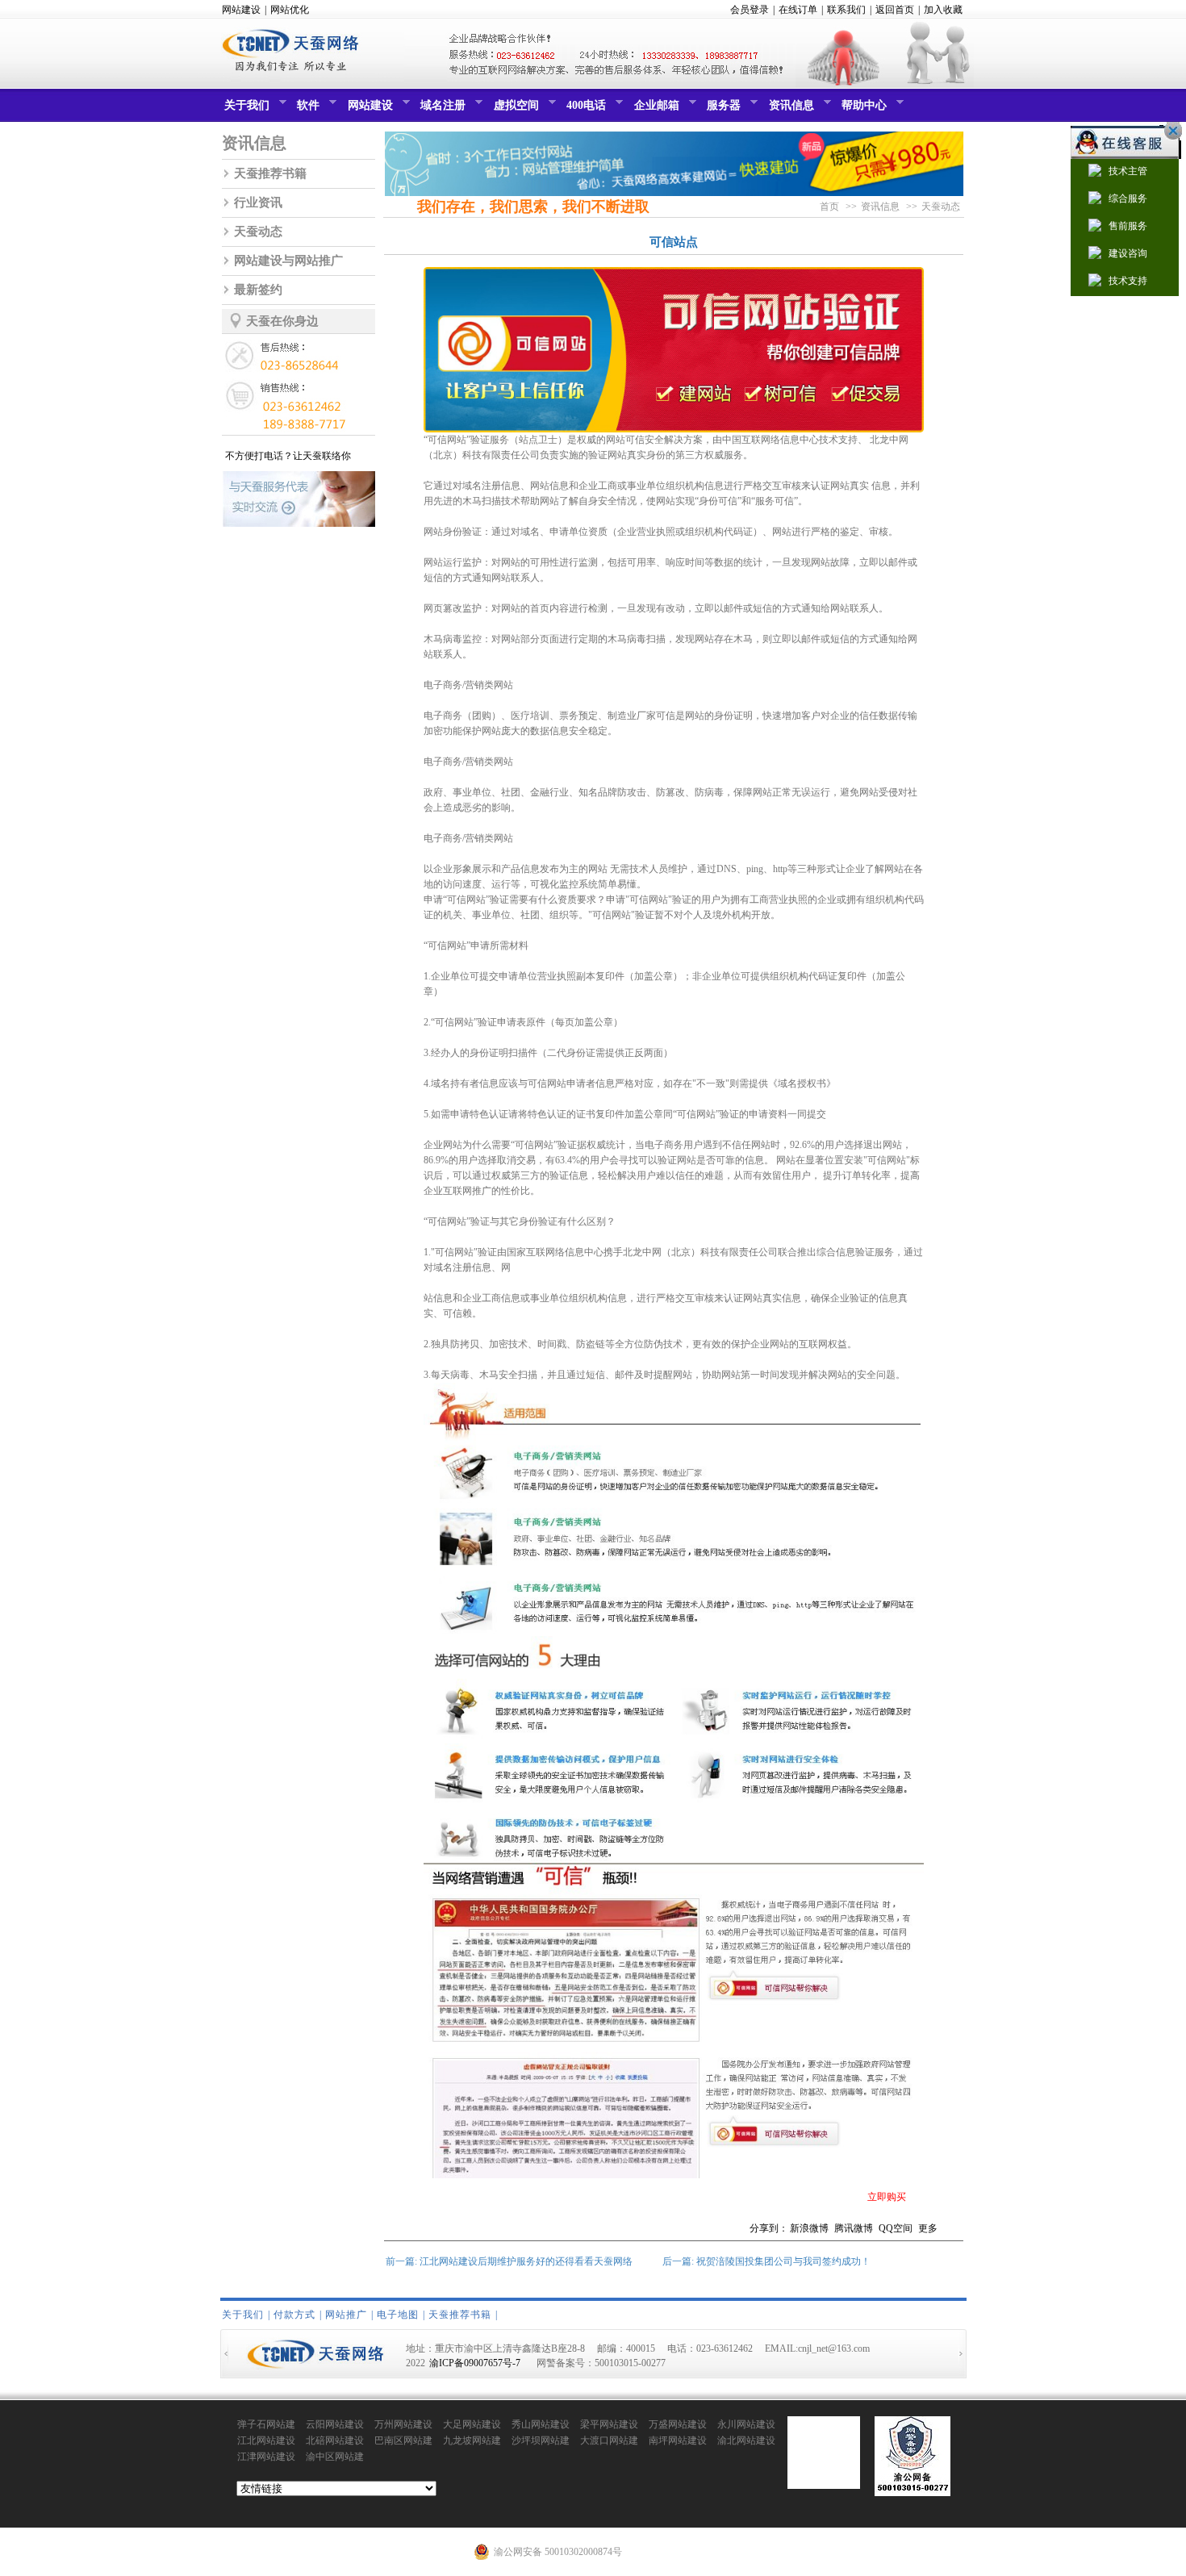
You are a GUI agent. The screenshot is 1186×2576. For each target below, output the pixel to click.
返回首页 (895, 10)
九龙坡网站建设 (472, 2441)
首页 (829, 207)
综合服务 (1128, 198)
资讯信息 (789, 110)
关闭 (1169, 131)
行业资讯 (258, 202)
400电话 (584, 110)
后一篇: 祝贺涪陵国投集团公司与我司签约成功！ (766, 2261)
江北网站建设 (266, 2440)
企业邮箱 (655, 110)
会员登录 (750, 10)
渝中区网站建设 (335, 2457)
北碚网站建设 (335, 2440)
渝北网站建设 (746, 2440)
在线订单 (798, 10)
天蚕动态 (258, 232)
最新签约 (258, 290)
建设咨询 (1128, 253)
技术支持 (1128, 281)
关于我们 (245, 110)
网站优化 (290, 10)
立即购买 (887, 2197)
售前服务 (1128, 226)
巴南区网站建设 (403, 2441)
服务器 (722, 110)
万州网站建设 (403, 2424)
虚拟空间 (514, 110)
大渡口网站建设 (609, 2441)
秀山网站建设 (541, 2424)
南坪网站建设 (678, 2440)
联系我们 (846, 10)
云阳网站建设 (335, 2424)
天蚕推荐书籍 (270, 173)
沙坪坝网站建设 (541, 2441)
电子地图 (398, 2315)
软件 (306, 110)
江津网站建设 (266, 2457)
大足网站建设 (472, 2424)
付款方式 (294, 2315)
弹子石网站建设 (266, 2425)
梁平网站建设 (609, 2424)
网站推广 (346, 2315)
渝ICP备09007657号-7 (475, 2363)
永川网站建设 (746, 2424)
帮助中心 (862, 110)
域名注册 (441, 110)
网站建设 (241, 10)
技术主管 (1128, 171)
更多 (928, 2228)
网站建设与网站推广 (288, 261)
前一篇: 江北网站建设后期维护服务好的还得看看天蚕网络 (509, 2261)
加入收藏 (943, 10)
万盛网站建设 (678, 2424)
